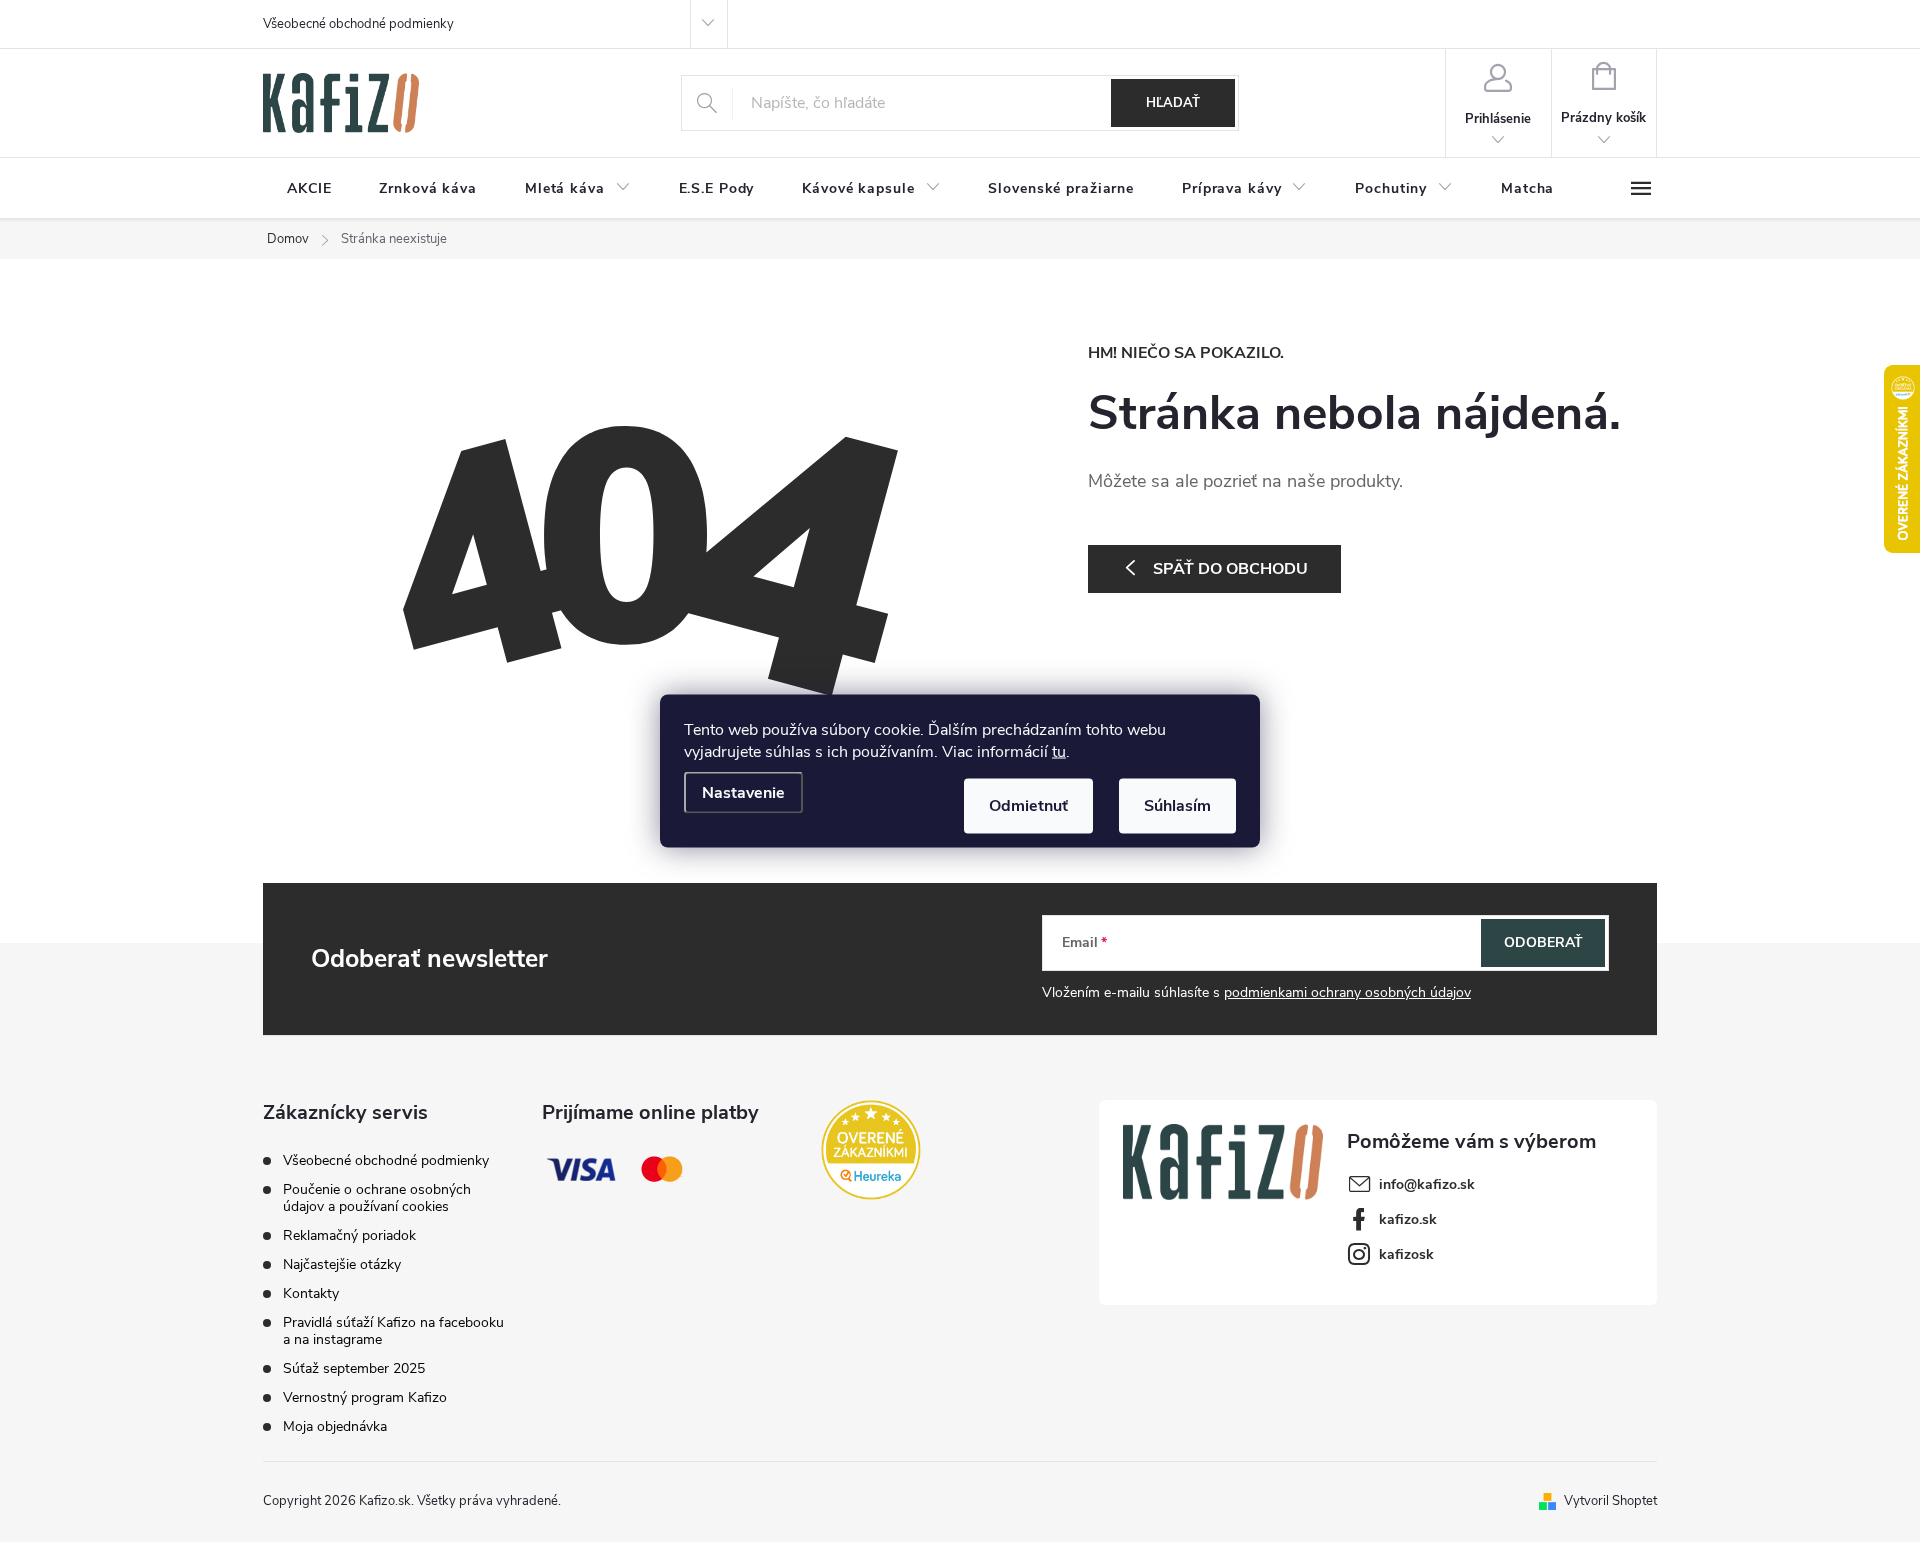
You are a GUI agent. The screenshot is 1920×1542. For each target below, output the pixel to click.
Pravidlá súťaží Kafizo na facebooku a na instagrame (393, 1331)
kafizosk (1406, 1254)
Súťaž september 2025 (354, 1368)
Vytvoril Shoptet (1610, 1501)
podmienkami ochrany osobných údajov (1347, 992)
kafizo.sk (1408, 1219)
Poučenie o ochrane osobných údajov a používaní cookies (377, 1198)
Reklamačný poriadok (349, 1235)
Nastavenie (743, 793)
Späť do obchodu (1230, 569)
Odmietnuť (1028, 806)
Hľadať (1173, 103)
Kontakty (311, 1293)
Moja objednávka (335, 1426)
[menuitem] (309, 189)
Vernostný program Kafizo (365, 1397)
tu (1059, 752)
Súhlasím (1177, 806)
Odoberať (1543, 942)
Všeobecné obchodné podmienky (358, 24)
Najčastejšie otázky (342, 1264)
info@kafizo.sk (1427, 1184)
